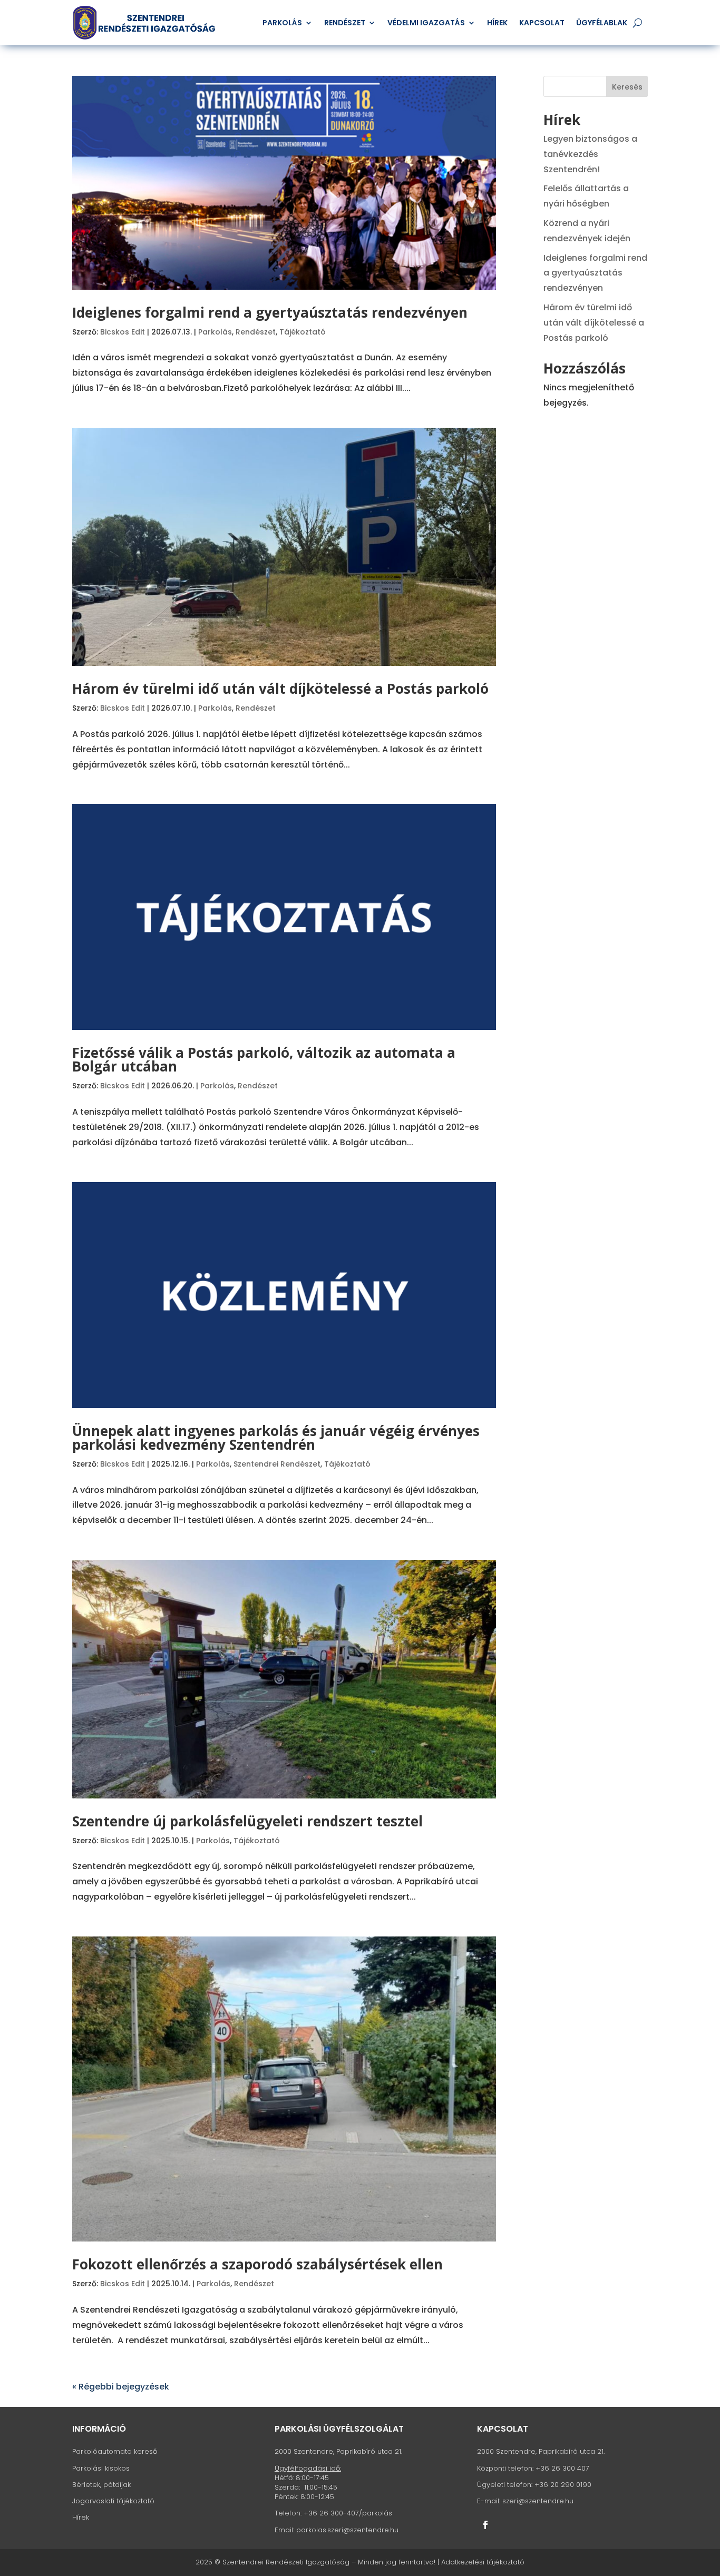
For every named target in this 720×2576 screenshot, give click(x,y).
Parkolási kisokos (101, 2468)
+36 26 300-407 (331, 2513)
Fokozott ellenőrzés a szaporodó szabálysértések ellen (257, 2264)
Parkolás (282, 23)
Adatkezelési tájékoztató (483, 2562)
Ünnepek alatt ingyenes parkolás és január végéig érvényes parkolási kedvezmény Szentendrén (276, 1438)
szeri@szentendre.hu (538, 2501)
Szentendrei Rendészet (277, 1464)
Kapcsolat (542, 23)
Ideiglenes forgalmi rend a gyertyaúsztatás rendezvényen (270, 312)
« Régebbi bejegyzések (121, 2387)
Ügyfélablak (602, 23)
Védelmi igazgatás (426, 23)
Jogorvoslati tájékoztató (113, 2501)
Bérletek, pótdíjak (101, 2485)
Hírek (497, 23)
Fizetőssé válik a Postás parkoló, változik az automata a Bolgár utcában (264, 1059)
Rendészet (345, 23)
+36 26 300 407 (562, 2468)
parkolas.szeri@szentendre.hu (347, 2530)
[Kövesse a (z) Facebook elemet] (485, 2525)
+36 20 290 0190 (563, 2485)
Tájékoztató (303, 332)
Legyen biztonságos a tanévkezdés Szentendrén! (590, 154)
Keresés (627, 87)
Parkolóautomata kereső (115, 2451)
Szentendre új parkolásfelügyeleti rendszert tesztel (247, 1821)
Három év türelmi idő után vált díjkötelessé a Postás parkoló (280, 689)
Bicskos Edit (123, 332)
